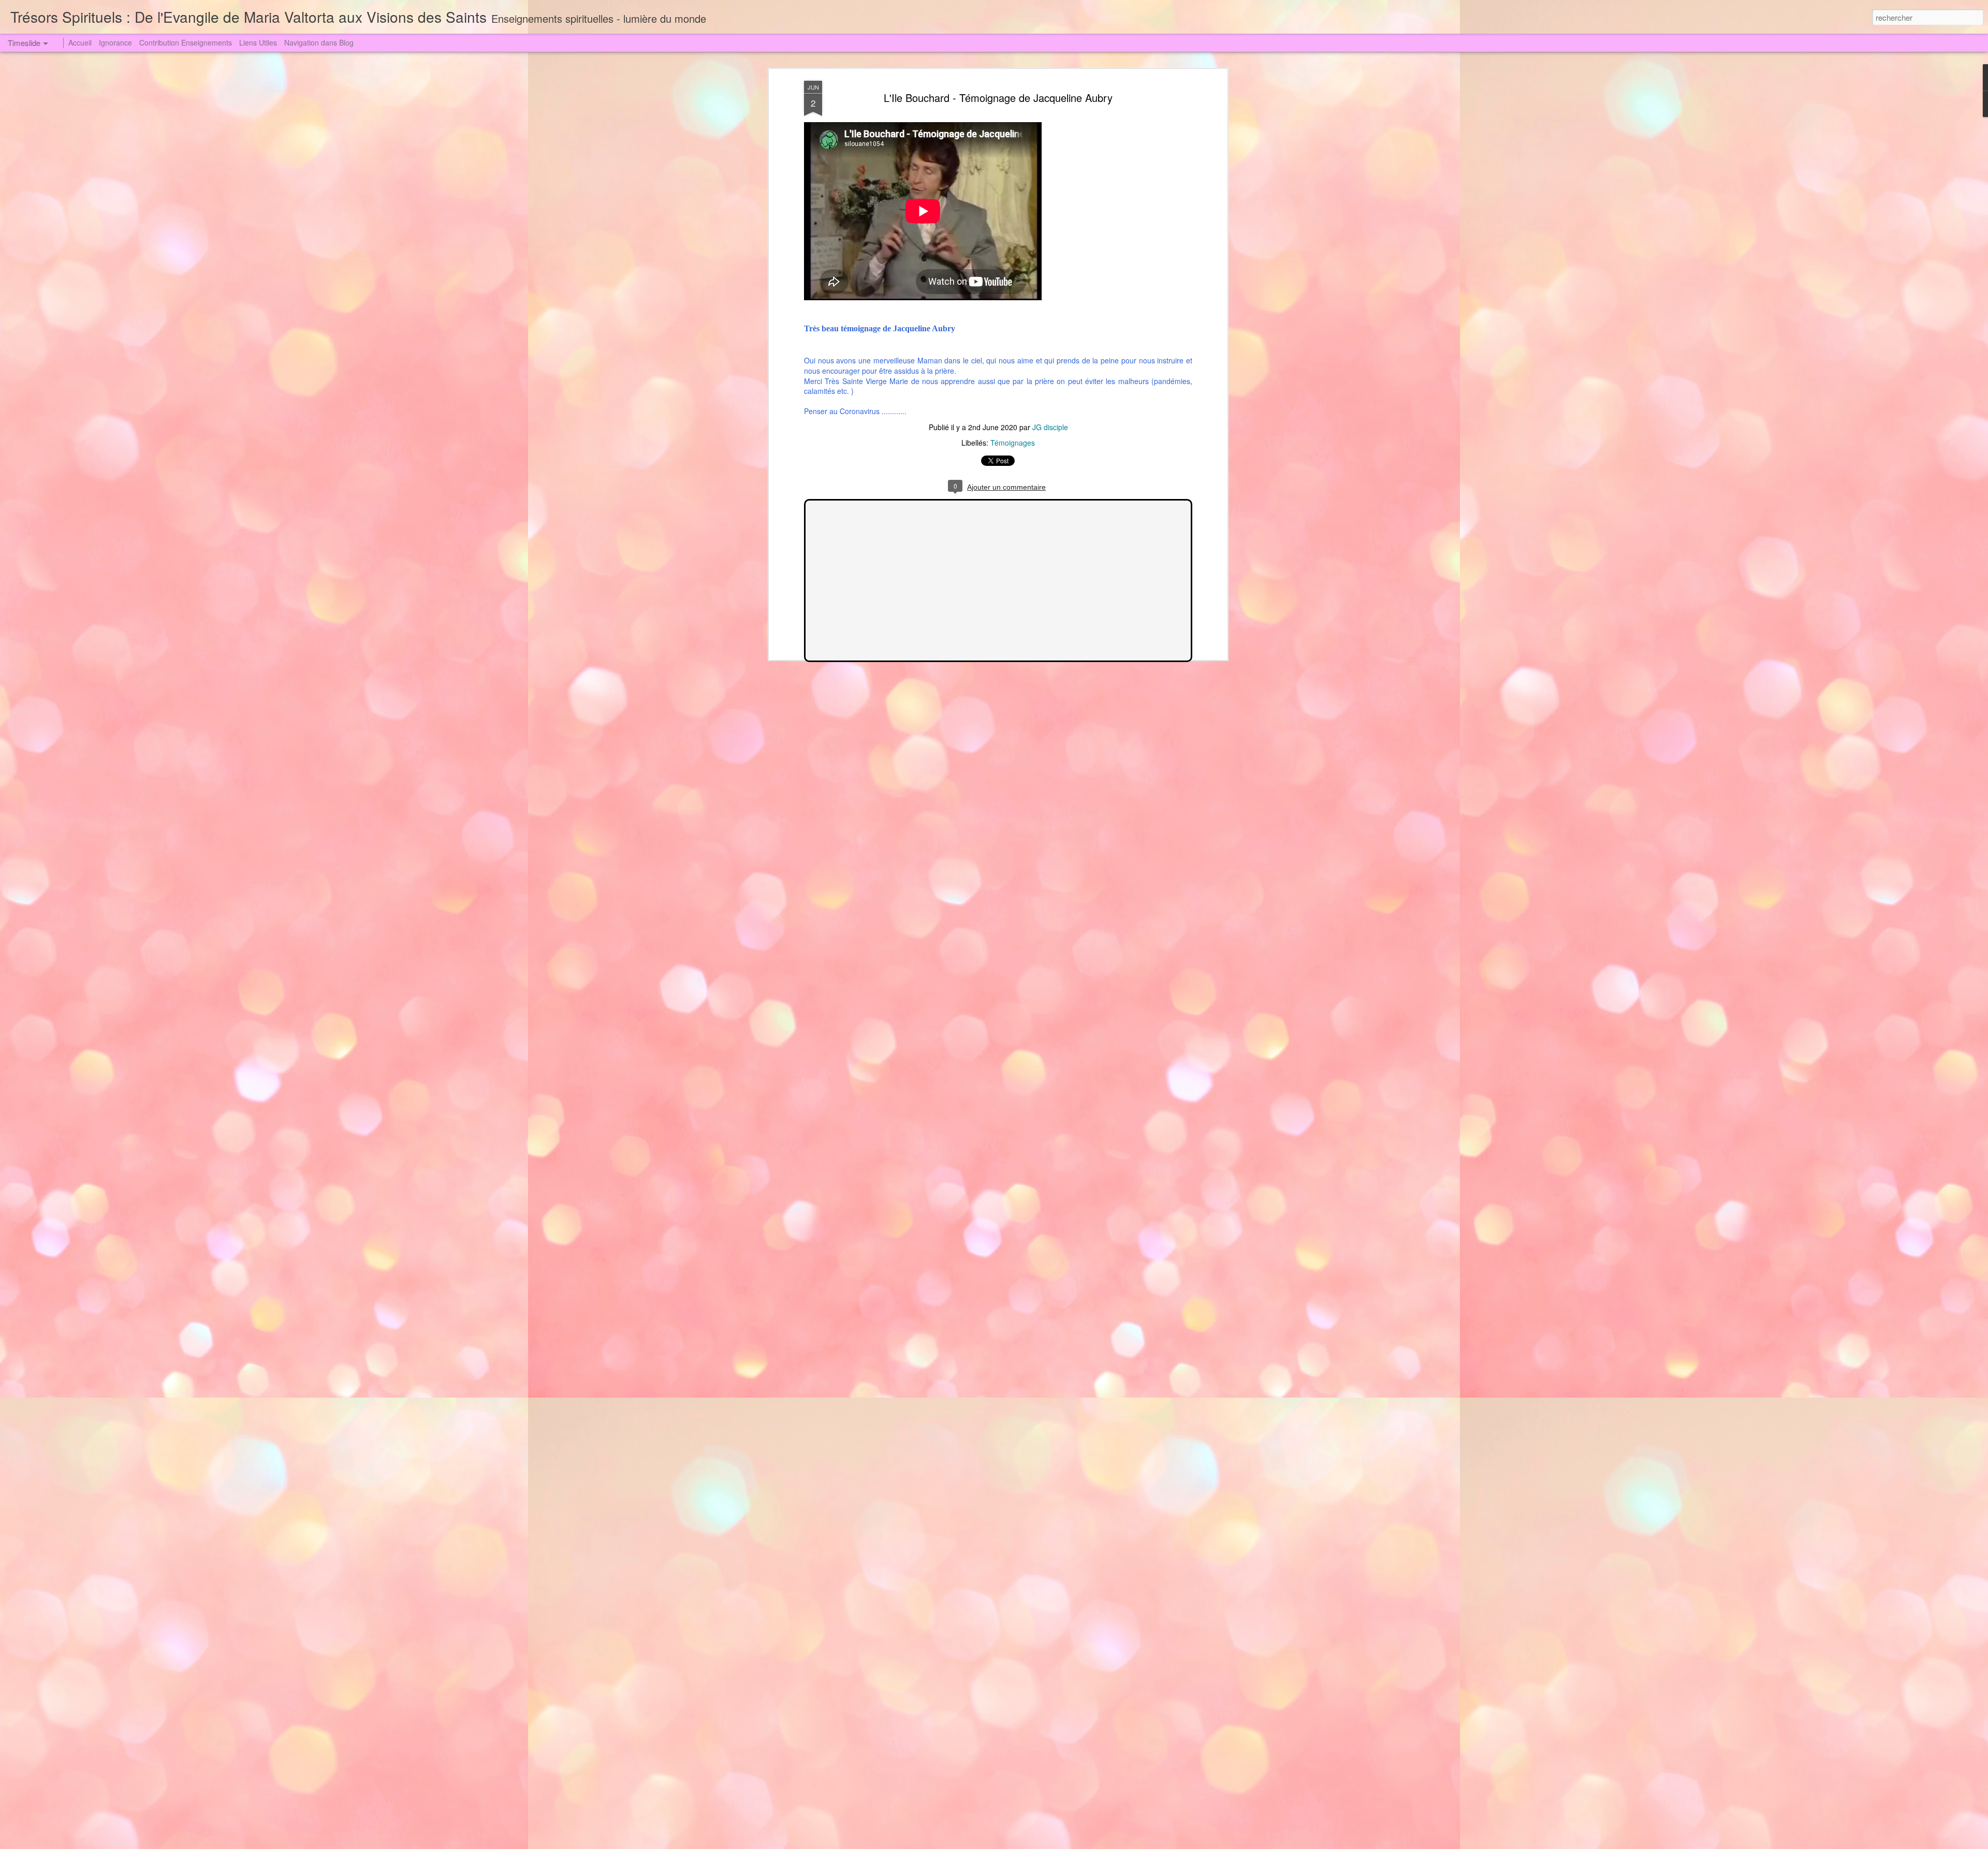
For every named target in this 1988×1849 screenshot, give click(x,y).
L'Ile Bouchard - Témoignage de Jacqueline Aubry (998, 98)
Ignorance (115, 42)
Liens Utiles (258, 42)
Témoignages (1013, 443)
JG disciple (1050, 427)
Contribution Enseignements (186, 42)
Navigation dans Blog (319, 42)
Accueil (80, 42)
